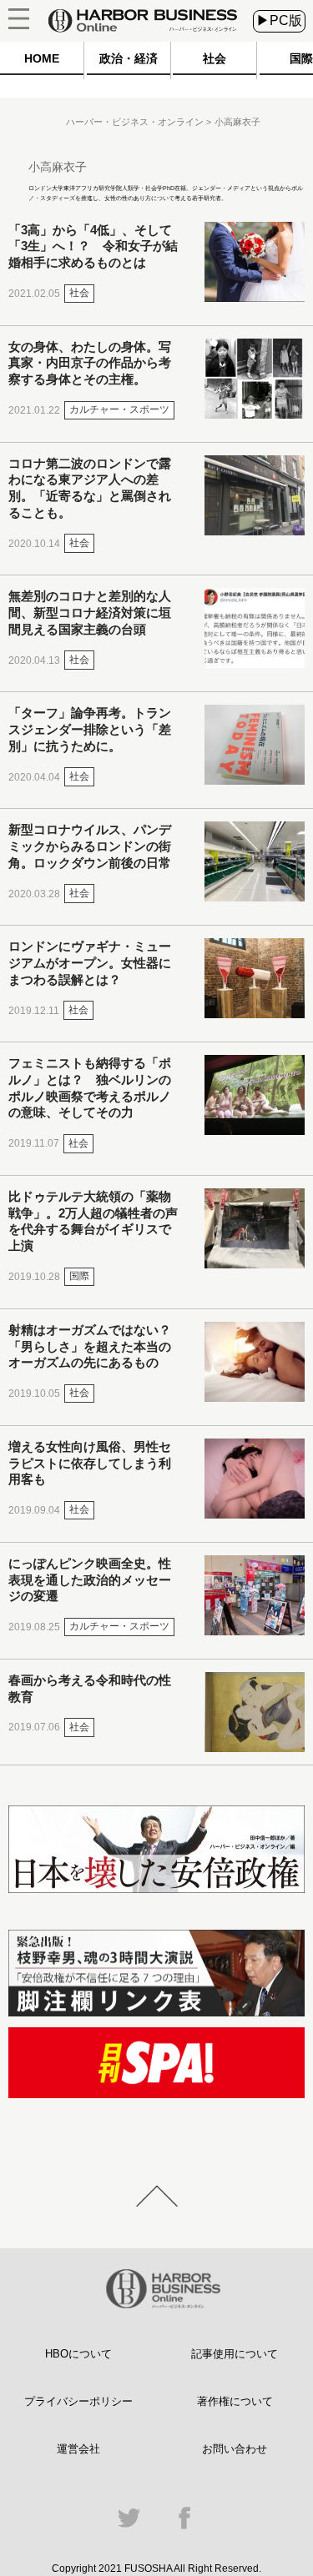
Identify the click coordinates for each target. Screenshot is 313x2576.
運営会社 (78, 2449)
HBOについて (78, 2354)
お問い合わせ (235, 2449)
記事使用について (235, 2354)
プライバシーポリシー (78, 2401)
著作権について (235, 2401)
